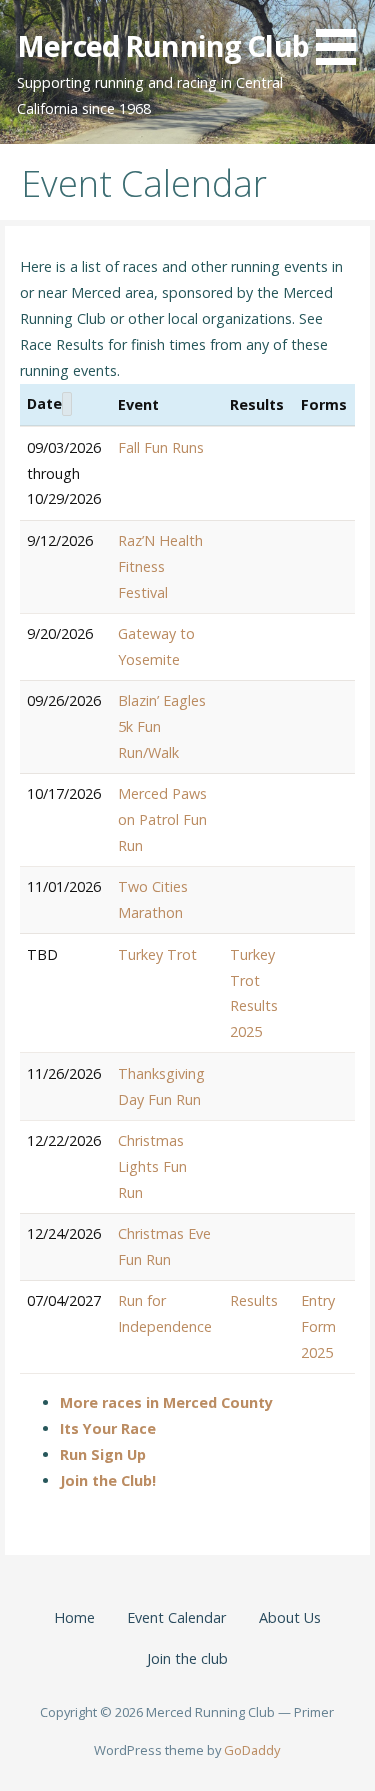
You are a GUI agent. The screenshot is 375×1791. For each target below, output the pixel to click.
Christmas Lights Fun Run (152, 1166)
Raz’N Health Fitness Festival (160, 566)
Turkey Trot (157, 954)
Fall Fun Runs (161, 447)
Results (254, 1300)
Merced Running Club (163, 45)
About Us (290, 1617)
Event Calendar (176, 1617)
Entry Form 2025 (318, 1326)
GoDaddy (252, 1750)
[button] (343, 36)
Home (74, 1617)
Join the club (187, 1658)
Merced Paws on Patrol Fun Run (162, 819)
